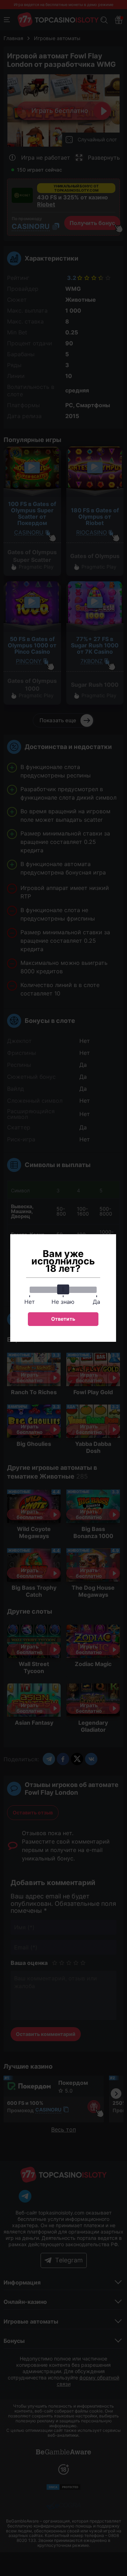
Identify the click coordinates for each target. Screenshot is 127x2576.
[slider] (63, 1289)
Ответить (63, 1319)
